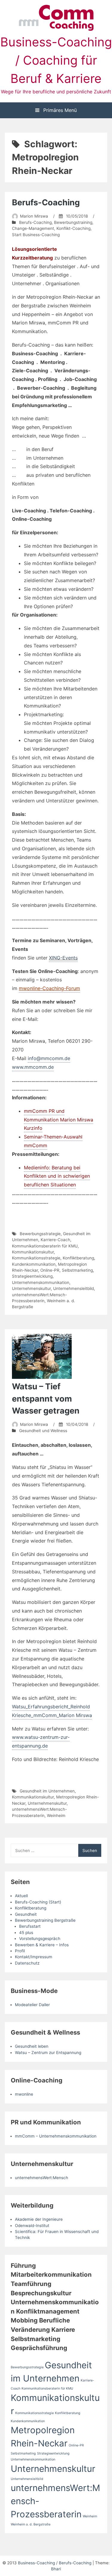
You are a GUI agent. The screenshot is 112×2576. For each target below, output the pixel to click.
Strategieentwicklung (32, 1276)
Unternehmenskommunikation (41, 1282)
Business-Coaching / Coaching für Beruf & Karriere (56, 60)
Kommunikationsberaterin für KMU (45, 1246)
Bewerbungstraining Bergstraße (45, 1920)
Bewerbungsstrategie (40, 1234)
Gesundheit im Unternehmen (47, 1791)
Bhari (56, 2569)
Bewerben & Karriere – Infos (42, 1945)
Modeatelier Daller (32, 2005)
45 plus (26, 1933)
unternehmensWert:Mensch (42, 2178)
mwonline (24, 2094)
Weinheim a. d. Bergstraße (31, 2524)
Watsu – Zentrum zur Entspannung (48, 2053)
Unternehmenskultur (31, 1288)
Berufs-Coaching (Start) (38, 1902)
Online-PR (50, 1270)
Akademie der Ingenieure (39, 2219)
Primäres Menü (59, 110)
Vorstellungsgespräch (40, 1939)
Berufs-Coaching (46, 202)
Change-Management (33, 228)
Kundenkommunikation (34, 1264)
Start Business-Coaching (36, 235)
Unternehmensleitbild (73, 1288)
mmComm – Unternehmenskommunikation (56, 2136)
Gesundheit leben (32, 2046)
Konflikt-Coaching (73, 228)
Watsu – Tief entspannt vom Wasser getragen (46, 1399)
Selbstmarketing (77, 1270)
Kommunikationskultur (33, 1252)
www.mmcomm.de (33, 1067)
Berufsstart (30, 1926)
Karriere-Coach (55, 1240)
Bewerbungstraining (73, 222)
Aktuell (21, 1896)
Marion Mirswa (34, 216)
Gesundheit (26, 1914)
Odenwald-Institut (32, 2226)
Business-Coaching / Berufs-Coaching (55, 2563)
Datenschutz (27, 1963)
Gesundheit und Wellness (43, 1431)
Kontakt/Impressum (34, 1957)
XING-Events (63, 958)
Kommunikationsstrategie (36, 1258)
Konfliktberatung (78, 1258)
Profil (20, 1951)
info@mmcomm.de (49, 1058)
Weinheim (56, 1816)
